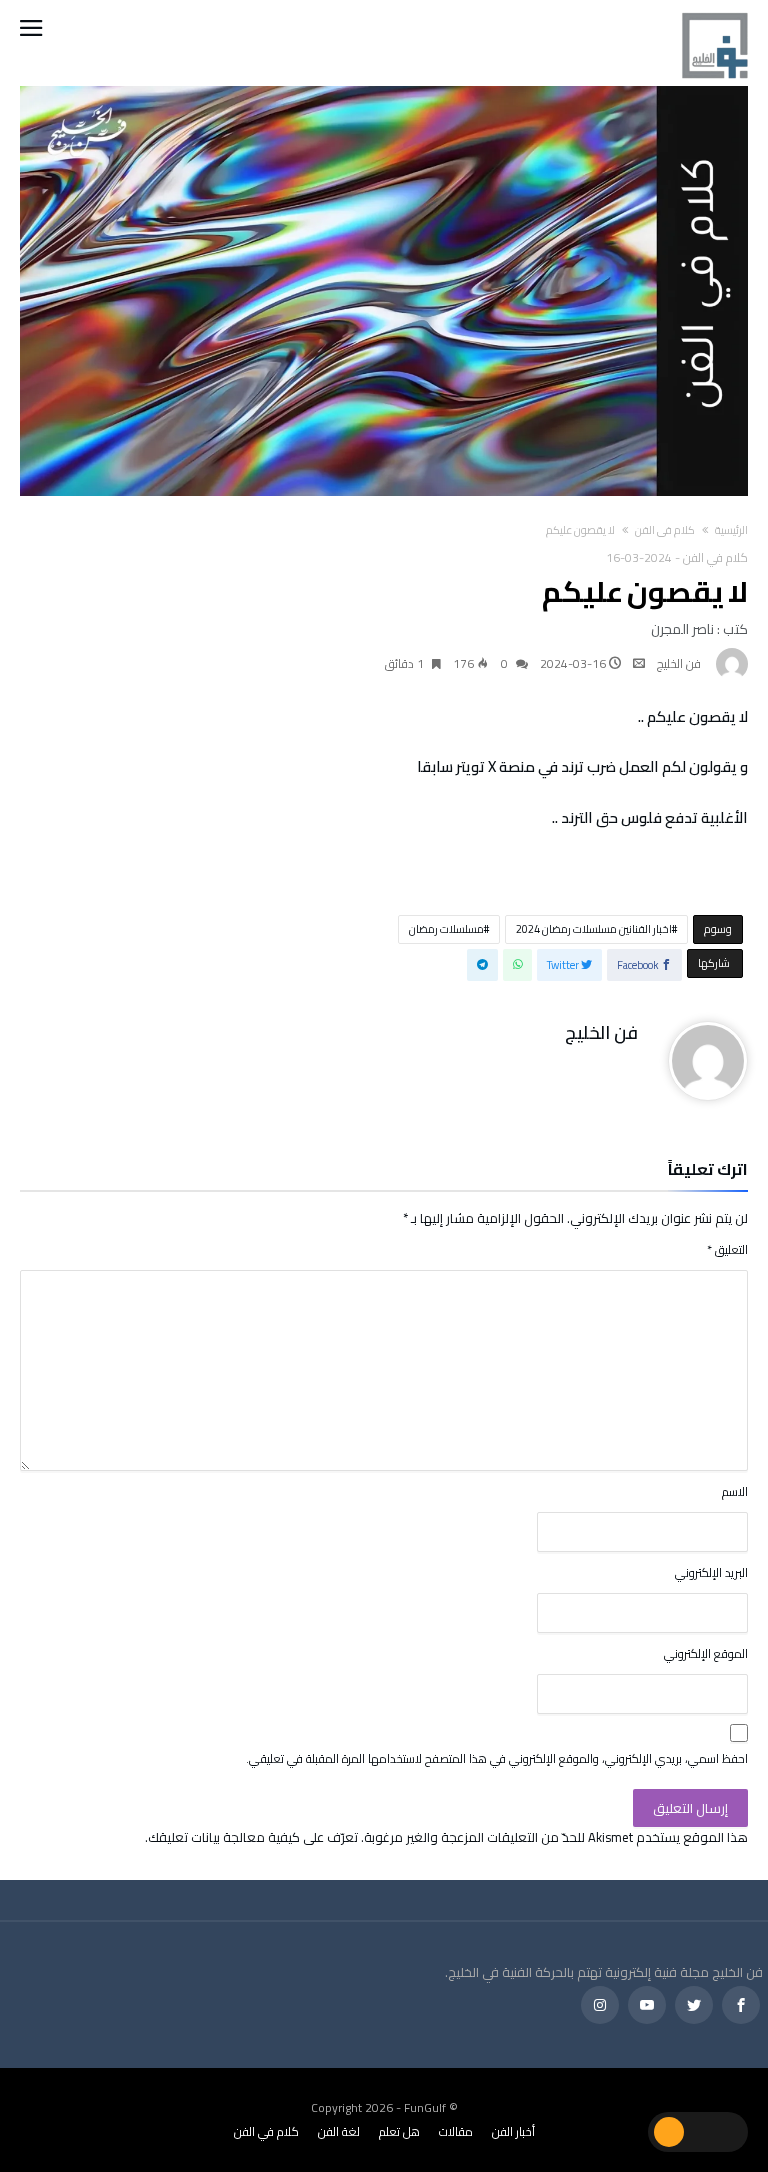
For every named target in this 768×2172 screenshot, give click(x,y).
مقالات (456, 2131)
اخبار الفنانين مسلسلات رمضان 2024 (594, 929)
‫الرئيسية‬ (731, 530)
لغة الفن (339, 2131)
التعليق (727, 1249)
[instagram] (600, 2005)
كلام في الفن (665, 530)
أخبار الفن (513, 2131)
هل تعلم (399, 2131)
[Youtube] (647, 2005)
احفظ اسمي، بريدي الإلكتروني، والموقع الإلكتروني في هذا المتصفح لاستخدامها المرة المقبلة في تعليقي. (497, 1758)
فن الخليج (679, 663)
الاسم (735, 1491)
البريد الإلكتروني (711, 1572)
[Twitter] (694, 2005)
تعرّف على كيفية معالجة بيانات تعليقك (253, 1837)
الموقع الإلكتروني (706, 1653)
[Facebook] (741, 2005)
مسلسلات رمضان (446, 929)
